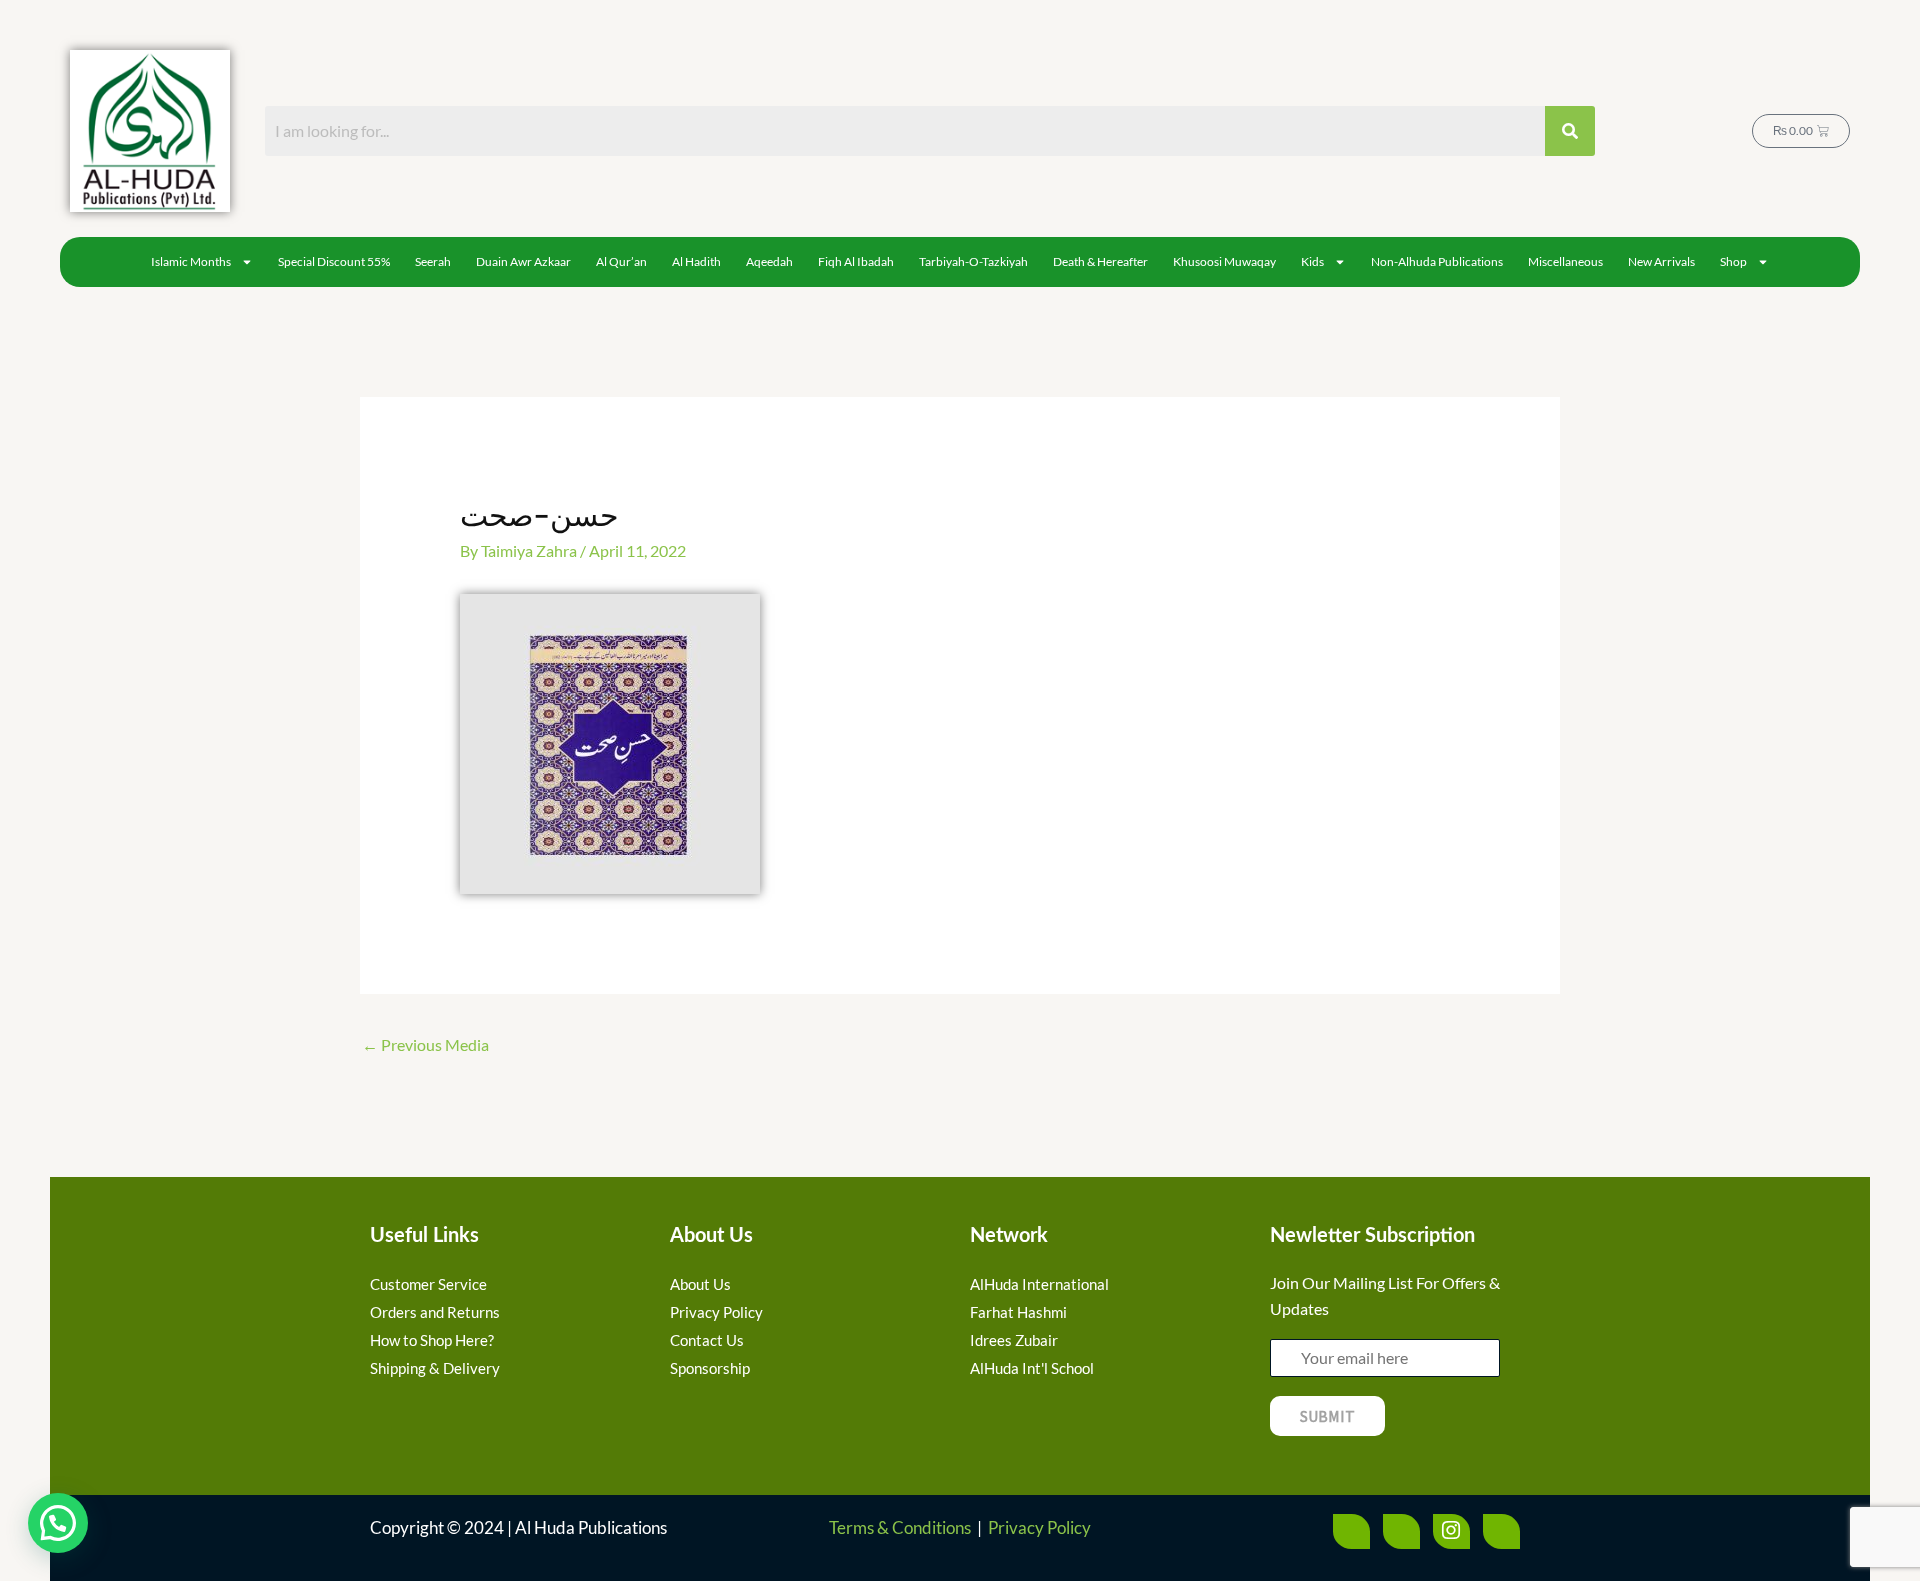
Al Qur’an (621, 261)
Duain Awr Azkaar (523, 261)
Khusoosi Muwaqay (1224, 261)
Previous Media (425, 1044)
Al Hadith (696, 261)
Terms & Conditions (900, 1527)
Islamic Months (191, 261)
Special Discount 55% (334, 261)
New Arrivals (1661, 261)
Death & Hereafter (1100, 261)
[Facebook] (1351, 1531)
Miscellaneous (1565, 261)
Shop (1733, 261)
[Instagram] (1451, 1531)
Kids (1312, 261)
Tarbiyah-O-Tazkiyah (973, 261)
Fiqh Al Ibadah (856, 261)
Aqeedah (769, 261)
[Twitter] (1401, 1531)
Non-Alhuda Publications (1437, 261)
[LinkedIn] (1501, 1531)
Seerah (433, 261)
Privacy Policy (1039, 1527)
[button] (58, 1523)
